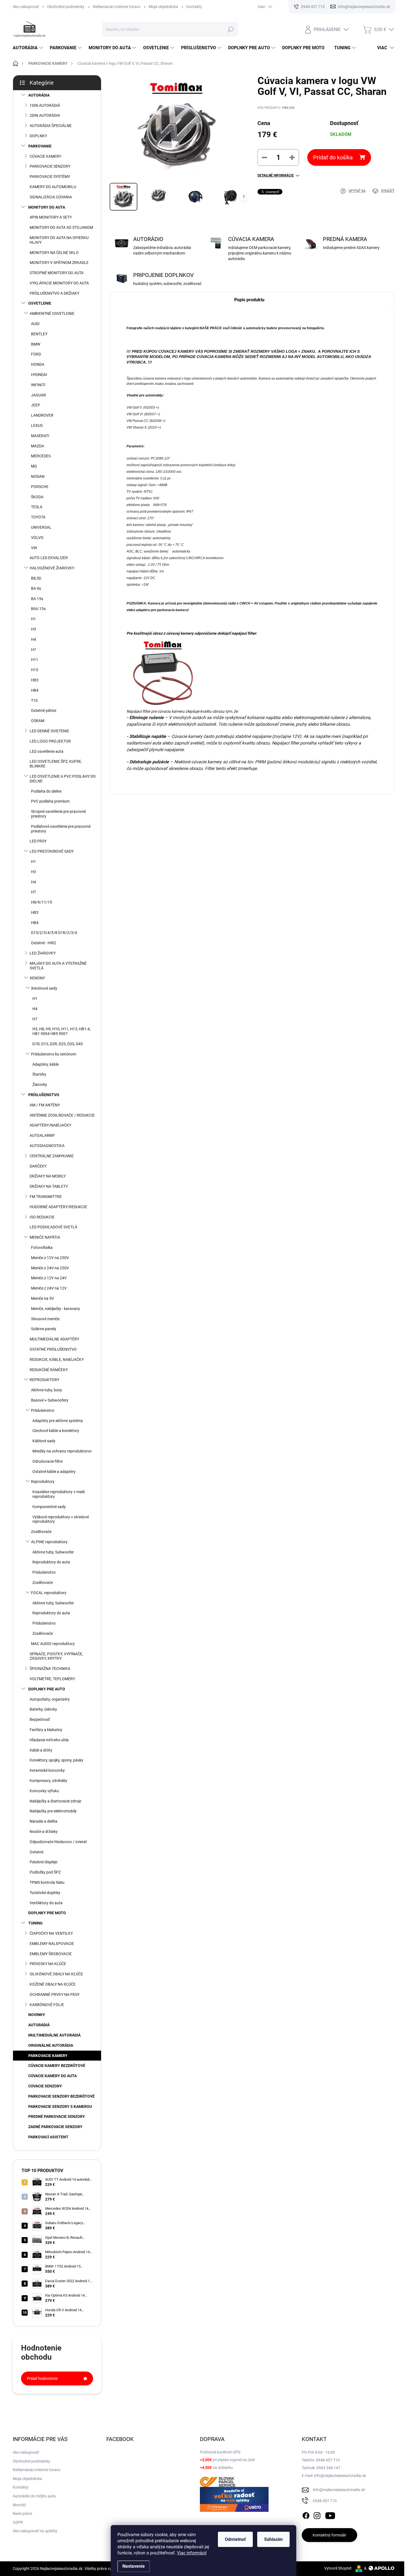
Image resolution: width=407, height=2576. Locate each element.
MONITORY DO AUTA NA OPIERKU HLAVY (59, 240)
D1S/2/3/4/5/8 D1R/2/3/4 (54, 933)
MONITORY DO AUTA (47, 207)
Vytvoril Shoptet (338, 2568)
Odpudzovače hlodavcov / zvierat (58, 1842)
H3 (34, 629)
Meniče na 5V (42, 1298)
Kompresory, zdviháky (48, 1781)
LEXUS (37, 426)
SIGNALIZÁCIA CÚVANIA (51, 197)
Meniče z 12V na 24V (49, 1278)
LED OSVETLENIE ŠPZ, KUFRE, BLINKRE (56, 764)
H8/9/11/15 (42, 902)
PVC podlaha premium (50, 801)
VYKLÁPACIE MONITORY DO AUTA (59, 283)
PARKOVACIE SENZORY (50, 166)
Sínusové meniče (45, 1319)
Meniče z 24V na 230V (50, 1268)
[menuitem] (29, 48)
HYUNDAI (39, 375)
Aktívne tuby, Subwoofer (53, 1552)
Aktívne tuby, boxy (47, 1390)
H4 (34, 639)
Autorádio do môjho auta (34, 2496)
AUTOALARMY (42, 1135)
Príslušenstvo (43, 1410)
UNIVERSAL (41, 527)
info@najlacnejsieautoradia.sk (339, 2490)
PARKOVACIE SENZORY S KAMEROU (60, 2107)
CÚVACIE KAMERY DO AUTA (52, 2076)
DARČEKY (38, 1166)
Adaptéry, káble (46, 1064)
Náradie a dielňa (43, 1821)
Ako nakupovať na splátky (35, 2531)
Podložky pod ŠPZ (45, 1872)
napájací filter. (244, 633)
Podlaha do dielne (46, 791)
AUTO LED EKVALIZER (49, 558)
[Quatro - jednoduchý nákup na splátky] (234, 2499)
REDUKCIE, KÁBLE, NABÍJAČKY (57, 1360)
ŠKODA (37, 497)
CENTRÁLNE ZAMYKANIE (52, 1156)
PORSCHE (40, 487)
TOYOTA (38, 517)
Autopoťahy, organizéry (50, 1699)
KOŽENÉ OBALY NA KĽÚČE (53, 1984)
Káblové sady (44, 1441)
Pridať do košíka (333, 157)
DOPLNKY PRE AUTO (47, 1689)
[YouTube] (330, 2515)
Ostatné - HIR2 (44, 943)
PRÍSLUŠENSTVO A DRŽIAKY (54, 293)
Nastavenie (134, 2566)
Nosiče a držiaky (44, 1832)
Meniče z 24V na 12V (49, 1288)
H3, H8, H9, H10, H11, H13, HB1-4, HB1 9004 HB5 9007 (61, 1031)
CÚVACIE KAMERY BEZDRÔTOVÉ (57, 2066)
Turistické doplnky (45, 1893)
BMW (36, 344)
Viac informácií (192, 2553)
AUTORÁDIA (39, 95)
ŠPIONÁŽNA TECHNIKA (50, 1669)
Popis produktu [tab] (249, 300)
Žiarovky (40, 1085)
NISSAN (38, 476)
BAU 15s (38, 609)
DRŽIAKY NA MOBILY (48, 1176)
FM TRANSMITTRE (46, 1197)
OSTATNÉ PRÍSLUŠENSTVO (53, 1349)
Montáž (19, 2505)
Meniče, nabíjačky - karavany (56, 1309)
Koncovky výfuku (44, 1791)
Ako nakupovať (26, 7)
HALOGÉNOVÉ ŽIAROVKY (52, 568)
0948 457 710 (325, 2501)
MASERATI (40, 436)
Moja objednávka (163, 7)
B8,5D (36, 578)
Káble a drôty (41, 1750)
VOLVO (37, 538)
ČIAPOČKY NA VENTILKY (51, 1933)
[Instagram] (317, 2515)
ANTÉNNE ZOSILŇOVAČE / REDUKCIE (62, 1115)
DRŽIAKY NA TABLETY (49, 1186)
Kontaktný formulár (329, 2535)
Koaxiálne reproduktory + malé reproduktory (59, 1494)
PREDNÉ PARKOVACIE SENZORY (57, 2116)
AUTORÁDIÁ (39, 2025)
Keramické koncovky (47, 1770)
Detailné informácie (276, 175)
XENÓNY (37, 978)
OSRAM (38, 721)
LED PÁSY (38, 841)
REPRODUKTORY (44, 1380)
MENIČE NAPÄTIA (45, 1237)
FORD (36, 354)
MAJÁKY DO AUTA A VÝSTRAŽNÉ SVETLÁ (58, 966)
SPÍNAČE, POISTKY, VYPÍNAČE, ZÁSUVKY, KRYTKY (56, 1656)
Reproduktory (43, 1482)
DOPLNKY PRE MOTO (47, 1913)
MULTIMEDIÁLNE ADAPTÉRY (54, 1339)
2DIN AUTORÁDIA (45, 115)
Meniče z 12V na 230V (50, 1258)
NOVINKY (37, 2015)
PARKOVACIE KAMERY (48, 2056)
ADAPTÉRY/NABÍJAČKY (50, 1125)
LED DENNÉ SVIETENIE (49, 731)
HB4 (35, 690)
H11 (35, 660)
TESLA (37, 507)
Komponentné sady (49, 1507)
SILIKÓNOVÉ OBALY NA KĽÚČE (56, 1974)
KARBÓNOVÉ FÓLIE (47, 2005)
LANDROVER (42, 415)
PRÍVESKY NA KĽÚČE (48, 1964)
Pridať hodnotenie (42, 2378)
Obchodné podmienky (66, 7)
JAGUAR (38, 395)
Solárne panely (44, 1329)
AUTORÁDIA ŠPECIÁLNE (51, 126)
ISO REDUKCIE (42, 1217)
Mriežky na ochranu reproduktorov (62, 1451)
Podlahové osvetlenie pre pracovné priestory (61, 829)
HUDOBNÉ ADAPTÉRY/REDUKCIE (58, 1207)
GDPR (18, 2522)
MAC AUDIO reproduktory (53, 1644)
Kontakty (194, 7)
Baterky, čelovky (43, 1709)
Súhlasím (273, 2539)
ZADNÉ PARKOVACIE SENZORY (55, 2127)
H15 (35, 670)
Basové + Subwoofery (50, 1400)
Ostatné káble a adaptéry (54, 1472)
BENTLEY (39, 334)
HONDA (38, 364)
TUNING (35, 1923)
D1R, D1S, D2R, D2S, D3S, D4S (58, 1044)
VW (34, 548)
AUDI (35, 324)
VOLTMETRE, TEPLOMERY (52, 1679)
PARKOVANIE (40, 146)
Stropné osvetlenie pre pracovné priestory (58, 814)
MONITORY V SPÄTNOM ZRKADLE (59, 263)
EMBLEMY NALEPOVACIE (52, 1944)
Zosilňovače (41, 1532)
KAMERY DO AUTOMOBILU (53, 187)
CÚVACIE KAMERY (45, 156)
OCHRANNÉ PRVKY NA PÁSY (55, 1994)
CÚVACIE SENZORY (45, 2086)
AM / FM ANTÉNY (45, 1105)
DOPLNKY (38, 136)
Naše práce (22, 2513)
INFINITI (38, 385)
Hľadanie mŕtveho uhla (49, 1740)
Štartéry (39, 1074)
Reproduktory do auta (51, 1562)
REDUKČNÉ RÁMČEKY (49, 1370)
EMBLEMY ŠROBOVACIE (51, 1954)
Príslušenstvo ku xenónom (54, 1054)
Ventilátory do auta (46, 1903)
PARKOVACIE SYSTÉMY (50, 177)
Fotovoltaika (42, 1247)
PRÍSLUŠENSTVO (44, 1095)
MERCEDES (41, 456)
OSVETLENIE (40, 303)
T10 (34, 701)
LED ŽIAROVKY (43, 953)
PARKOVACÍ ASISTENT (48, 2137)
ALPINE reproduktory (49, 1542)
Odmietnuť (235, 2539)
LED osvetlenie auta (47, 751)
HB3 (35, 680)
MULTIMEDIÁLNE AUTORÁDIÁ (54, 2035)
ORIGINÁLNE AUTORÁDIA (51, 2045)
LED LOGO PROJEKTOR (50, 741)
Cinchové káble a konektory (56, 1431)
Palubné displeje (43, 1862)
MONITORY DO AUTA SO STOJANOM (61, 227)
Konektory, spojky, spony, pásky (56, 1760)
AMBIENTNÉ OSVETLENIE (52, 313)
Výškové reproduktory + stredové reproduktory (61, 1519)
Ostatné (37, 1852)
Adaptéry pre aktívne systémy (58, 1421)
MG (34, 466)
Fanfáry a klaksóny (46, 1730)
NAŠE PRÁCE (211, 328)
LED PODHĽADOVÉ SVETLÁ (53, 1227)
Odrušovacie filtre (47, 1461)
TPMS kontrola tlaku (47, 1882)
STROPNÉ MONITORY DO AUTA (57, 273)
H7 (34, 650)
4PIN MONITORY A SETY (51, 217)
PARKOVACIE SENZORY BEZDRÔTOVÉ (61, 2096)
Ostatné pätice (44, 710)
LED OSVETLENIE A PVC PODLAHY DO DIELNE (63, 779)
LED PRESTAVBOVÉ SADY (52, 851)
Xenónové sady (44, 988)
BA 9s (36, 588)
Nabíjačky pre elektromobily (53, 1811)
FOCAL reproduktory (49, 1593)
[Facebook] (306, 2515)
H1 (34, 619)
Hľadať (231, 29)
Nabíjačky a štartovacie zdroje (55, 1801)
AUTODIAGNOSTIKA (47, 1146)
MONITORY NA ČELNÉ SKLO (54, 253)
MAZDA (38, 446)
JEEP (36, 405)
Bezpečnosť (40, 1719)
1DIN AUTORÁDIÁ (45, 105)
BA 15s (37, 599)
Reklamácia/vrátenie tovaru (117, 7)
